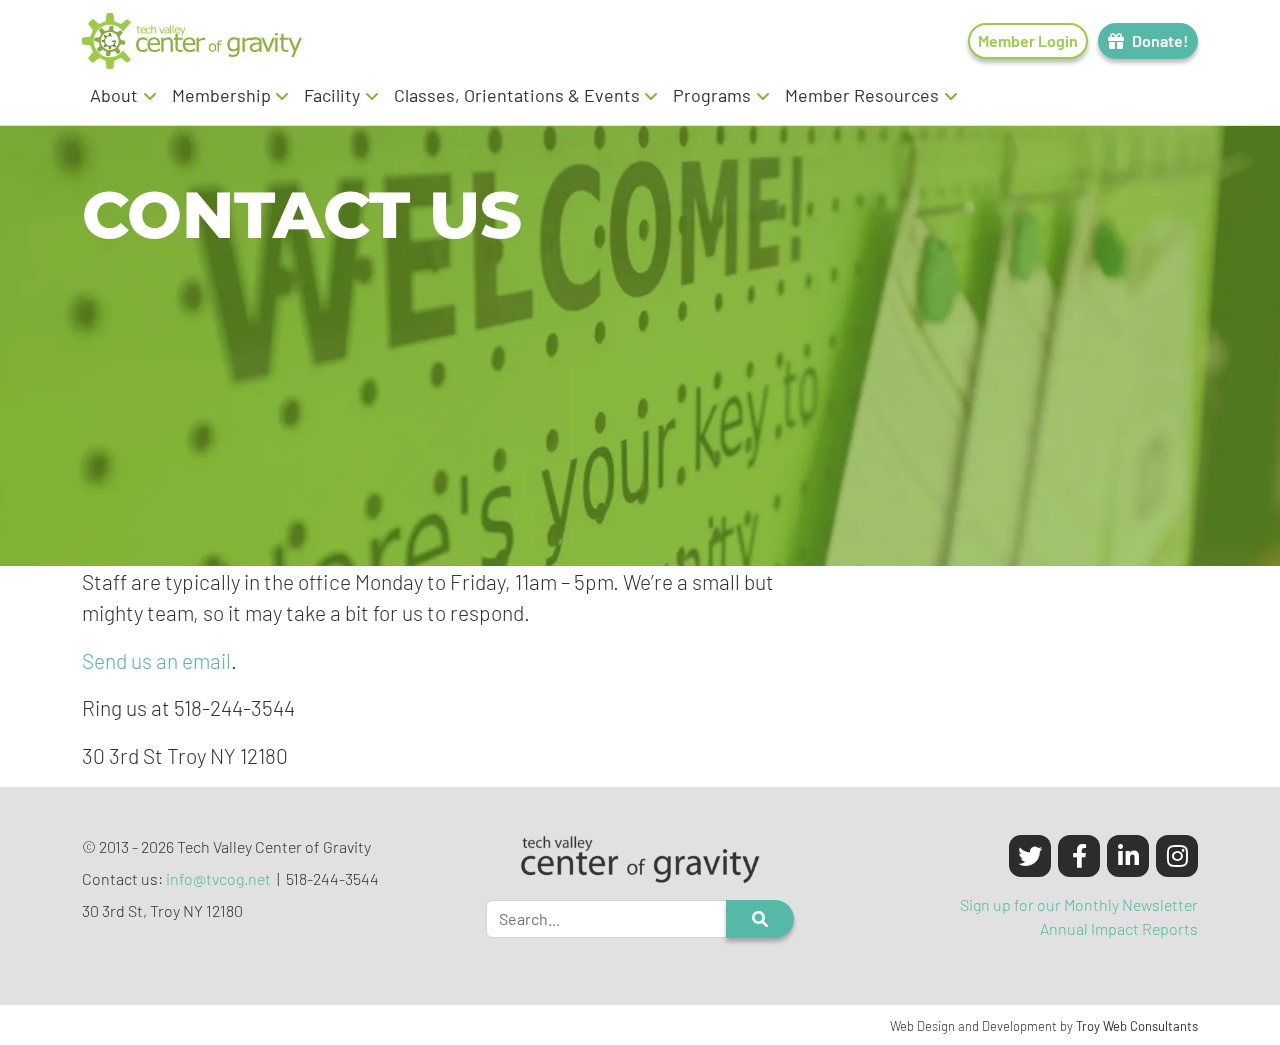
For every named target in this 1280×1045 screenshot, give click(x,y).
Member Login (1028, 40)
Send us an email (156, 660)
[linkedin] (1128, 856)
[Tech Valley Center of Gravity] (192, 41)
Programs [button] (712, 95)
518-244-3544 (332, 878)
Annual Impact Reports (1119, 928)
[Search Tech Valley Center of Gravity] (760, 919)
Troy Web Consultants (1137, 1026)
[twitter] (1030, 856)
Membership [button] (221, 95)
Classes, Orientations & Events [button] (517, 95)
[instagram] (1177, 856)
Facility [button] (332, 95)
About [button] (114, 95)
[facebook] (1079, 856)
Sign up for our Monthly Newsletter (1079, 904)
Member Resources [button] (862, 95)
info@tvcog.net (218, 878)
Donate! (1160, 40)
